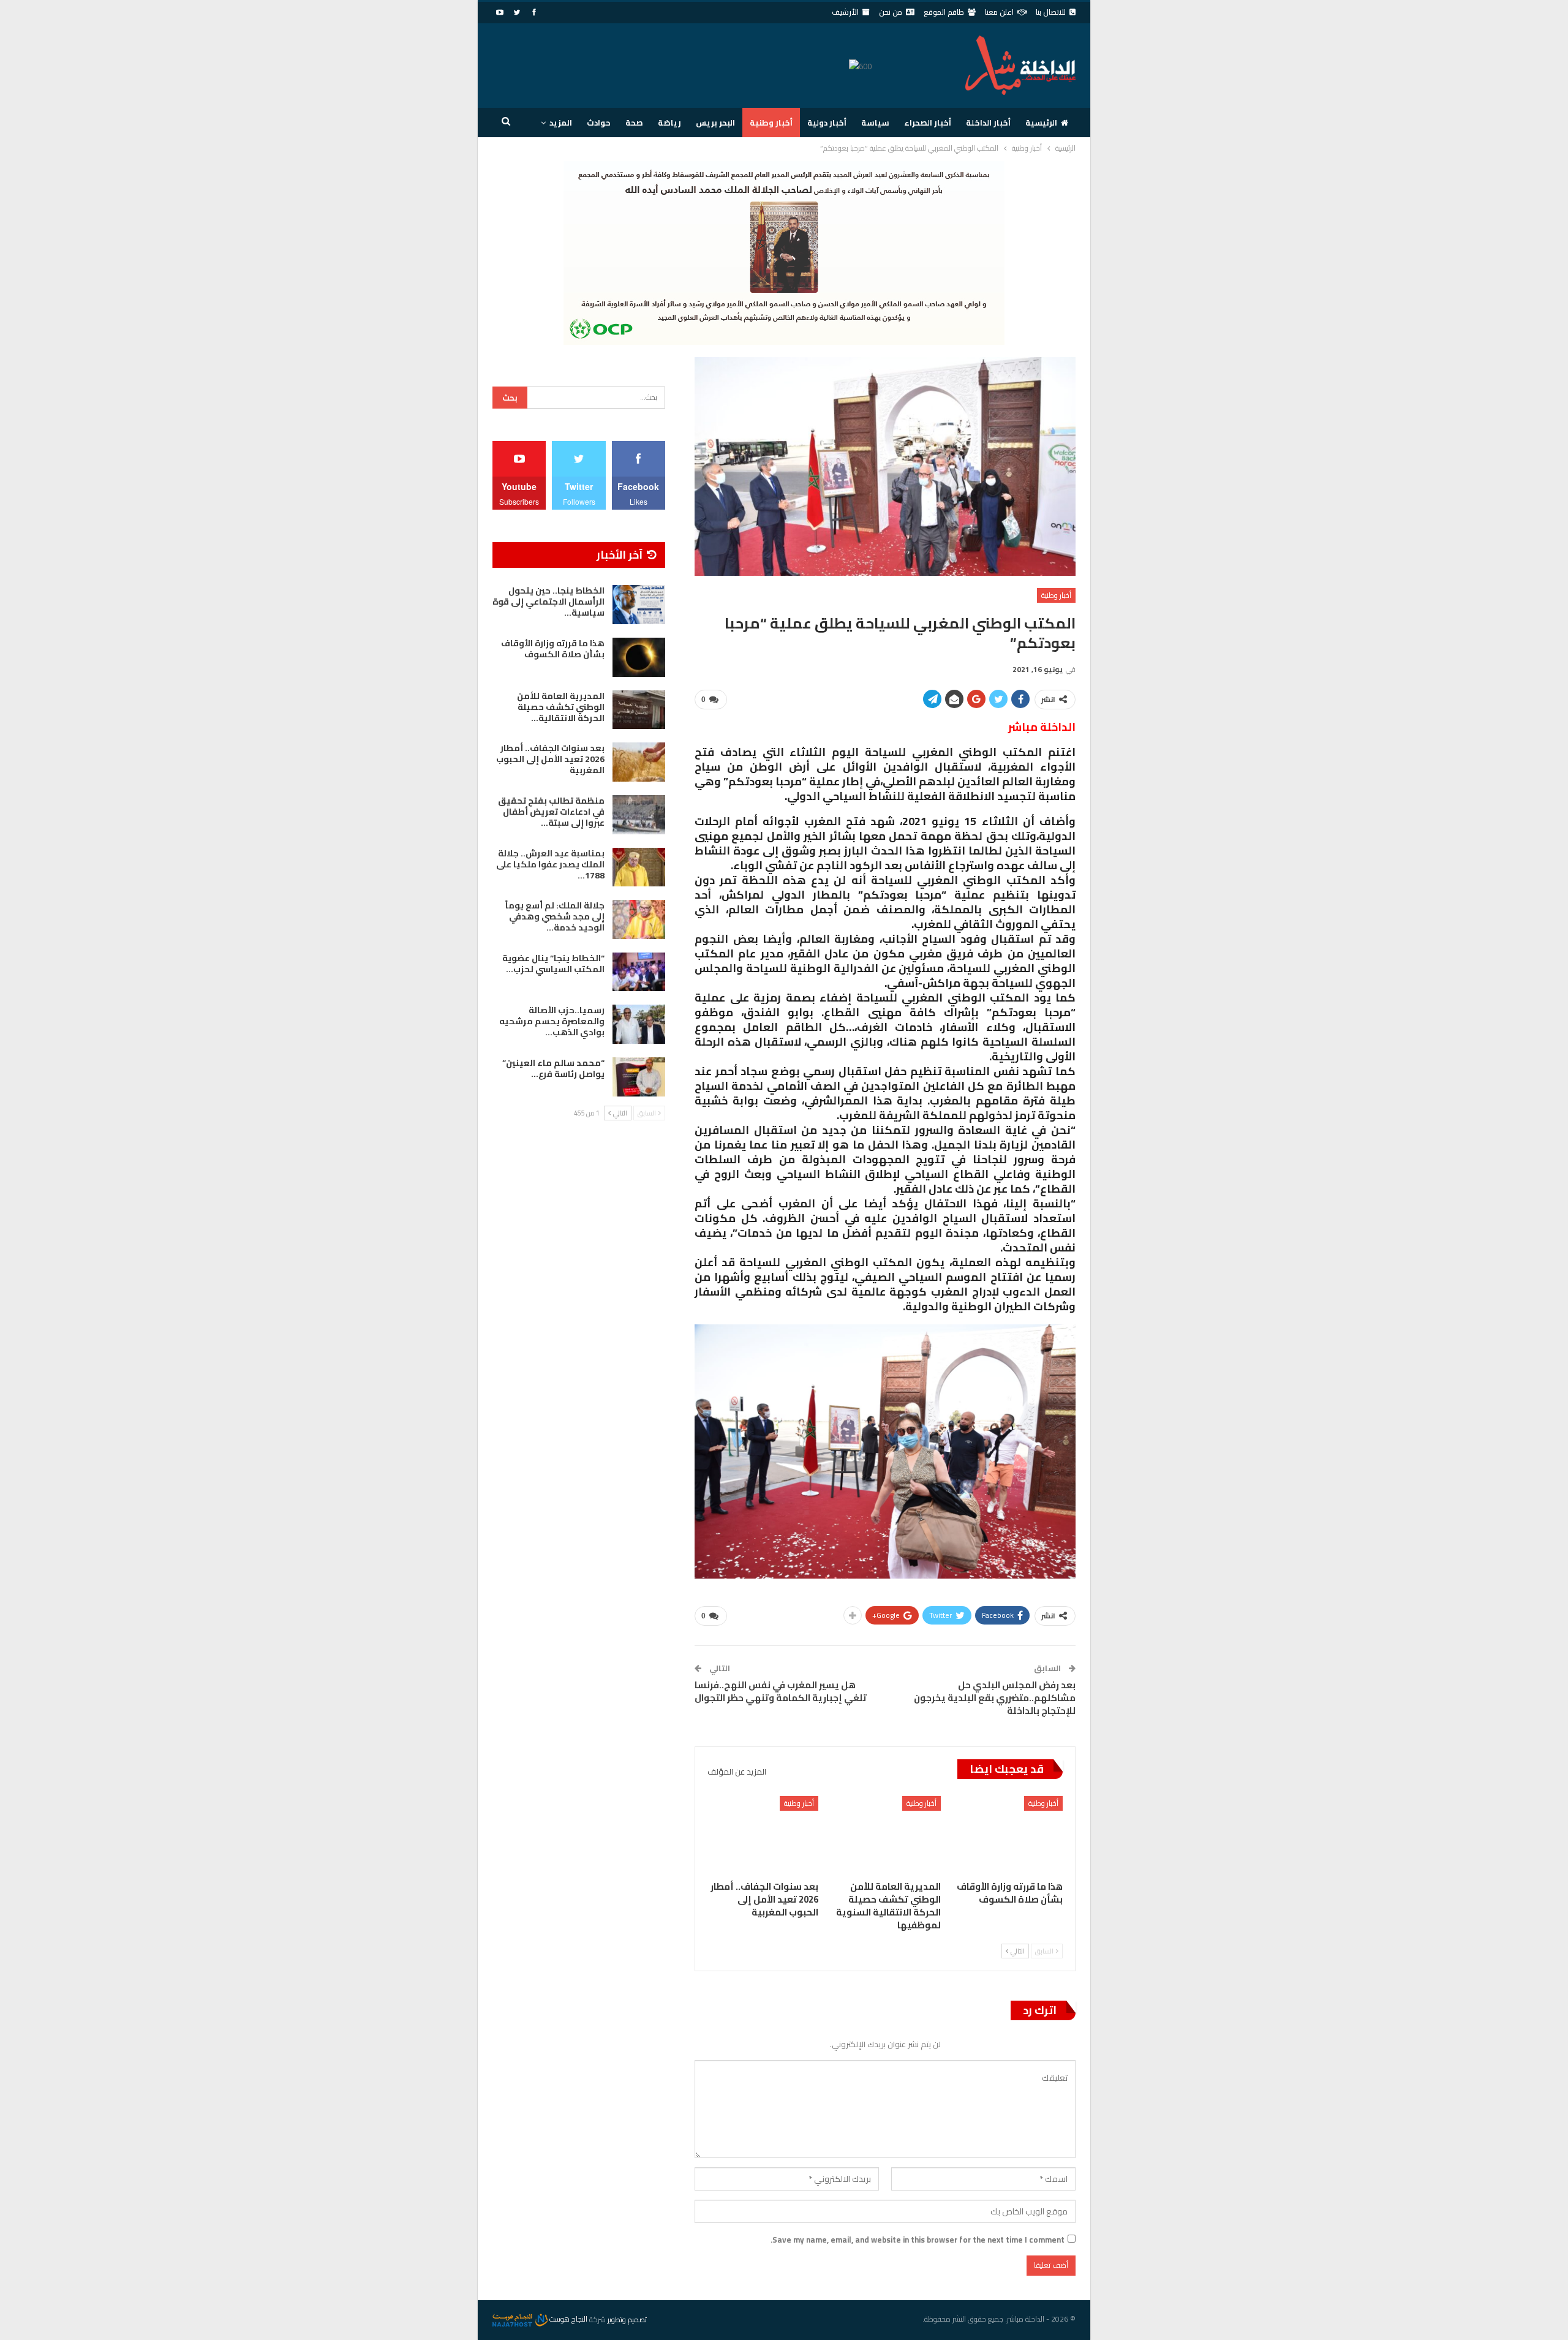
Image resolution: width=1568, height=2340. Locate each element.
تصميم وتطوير (627, 2319)
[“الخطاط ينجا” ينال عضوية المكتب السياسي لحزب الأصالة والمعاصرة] (639, 972)
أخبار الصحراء (928, 123)
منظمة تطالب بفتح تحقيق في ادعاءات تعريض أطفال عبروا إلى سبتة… (551, 812)
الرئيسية (1041, 123)
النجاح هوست (567, 2319)
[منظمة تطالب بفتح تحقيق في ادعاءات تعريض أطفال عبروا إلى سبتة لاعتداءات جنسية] (639, 815)
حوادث (599, 123)
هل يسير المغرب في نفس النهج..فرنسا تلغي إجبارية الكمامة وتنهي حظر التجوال (781, 1691)
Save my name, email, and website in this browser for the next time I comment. (918, 2240)
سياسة (875, 123)
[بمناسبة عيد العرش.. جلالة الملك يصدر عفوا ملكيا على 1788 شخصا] (639, 867)
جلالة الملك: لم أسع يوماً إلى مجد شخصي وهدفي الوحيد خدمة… (555, 916)
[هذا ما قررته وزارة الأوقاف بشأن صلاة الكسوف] (1007, 1835)
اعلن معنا (999, 12)
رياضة (669, 123)
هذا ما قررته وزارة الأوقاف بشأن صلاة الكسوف (553, 649)
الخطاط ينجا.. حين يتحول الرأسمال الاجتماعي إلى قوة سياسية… (548, 602)
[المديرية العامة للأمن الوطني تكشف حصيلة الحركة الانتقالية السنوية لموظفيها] (885, 1835)
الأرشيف (845, 12)
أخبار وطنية (771, 123)
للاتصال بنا (1051, 12)
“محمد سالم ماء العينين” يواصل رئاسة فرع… (553, 1068)
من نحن (891, 12)
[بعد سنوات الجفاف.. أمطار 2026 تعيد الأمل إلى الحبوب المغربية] (763, 1835)
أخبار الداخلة (988, 123)
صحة (634, 123)
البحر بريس (715, 123)
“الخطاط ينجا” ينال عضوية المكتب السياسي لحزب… (553, 964)
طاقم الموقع (944, 12)
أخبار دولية (827, 123)
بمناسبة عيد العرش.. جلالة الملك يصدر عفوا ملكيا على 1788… (550, 864)
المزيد (561, 123)
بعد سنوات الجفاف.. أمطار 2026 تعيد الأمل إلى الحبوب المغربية (550, 759)
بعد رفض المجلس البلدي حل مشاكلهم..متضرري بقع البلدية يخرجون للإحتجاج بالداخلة (995, 1698)
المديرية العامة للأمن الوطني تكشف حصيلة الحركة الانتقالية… (561, 707)
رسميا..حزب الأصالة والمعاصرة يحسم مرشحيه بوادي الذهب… (552, 1021)
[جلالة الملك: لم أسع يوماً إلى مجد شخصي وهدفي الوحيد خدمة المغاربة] (639, 919)
